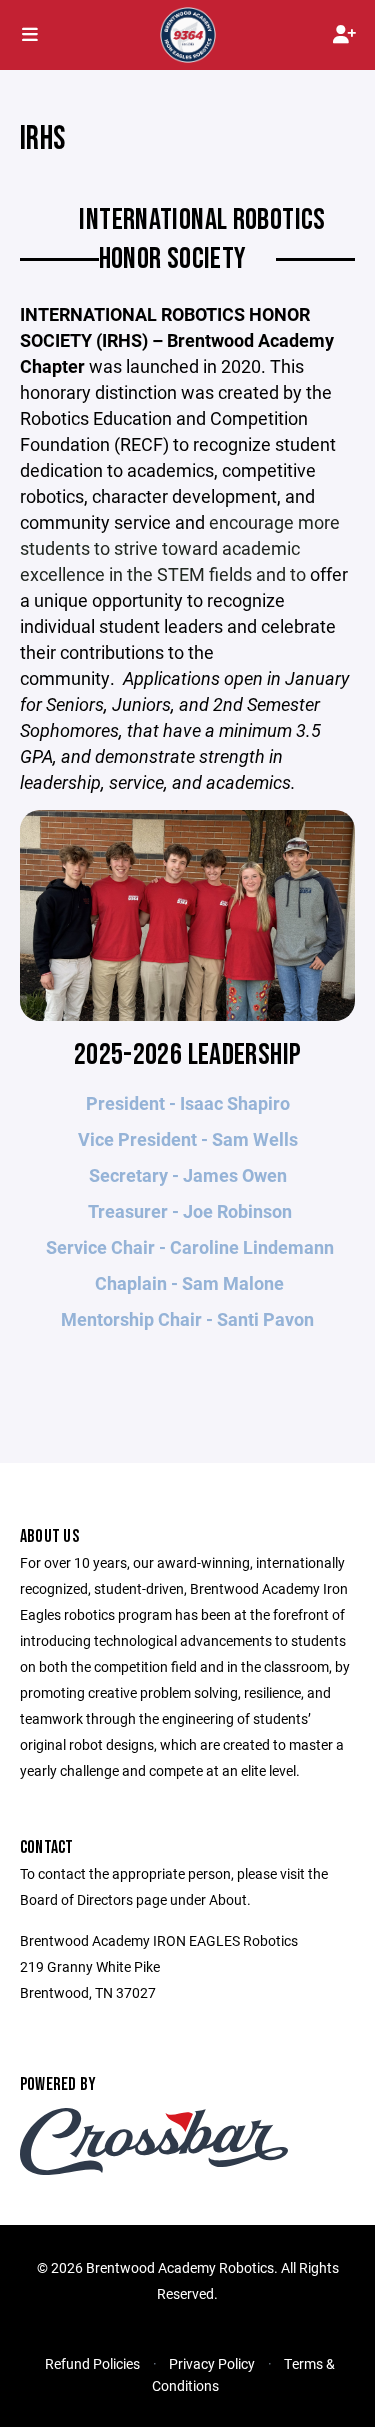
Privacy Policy (212, 2363)
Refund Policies (92, 2363)
